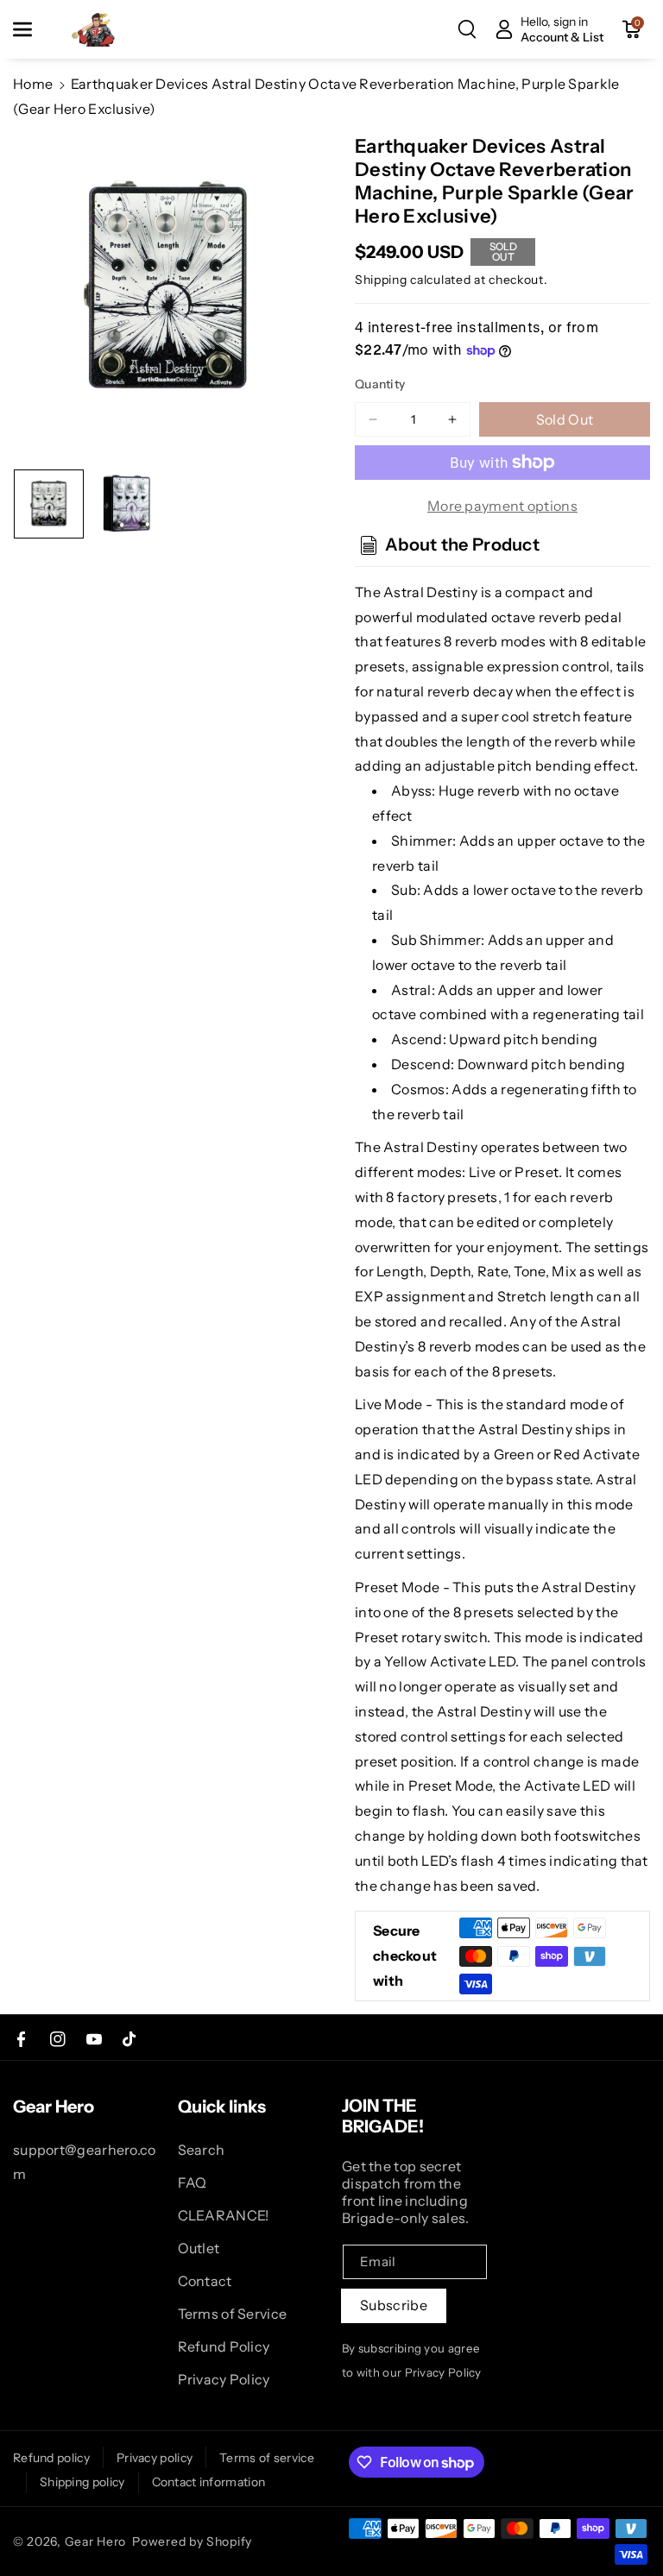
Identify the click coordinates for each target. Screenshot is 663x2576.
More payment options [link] (502, 506)
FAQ (193, 2182)
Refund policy (51, 2458)
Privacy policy (155, 2458)
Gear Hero (95, 2541)
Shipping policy (82, 2482)
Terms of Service (233, 2314)
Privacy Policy (224, 2379)
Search (202, 2150)
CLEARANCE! (224, 2215)
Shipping (381, 280)
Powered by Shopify (192, 2541)
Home (33, 84)
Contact (205, 2281)
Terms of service (267, 2458)
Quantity (380, 384)
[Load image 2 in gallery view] (127, 504)
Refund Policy (224, 2346)
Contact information (209, 2482)
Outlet (199, 2248)
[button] (32, 29)
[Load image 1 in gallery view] (49, 504)
